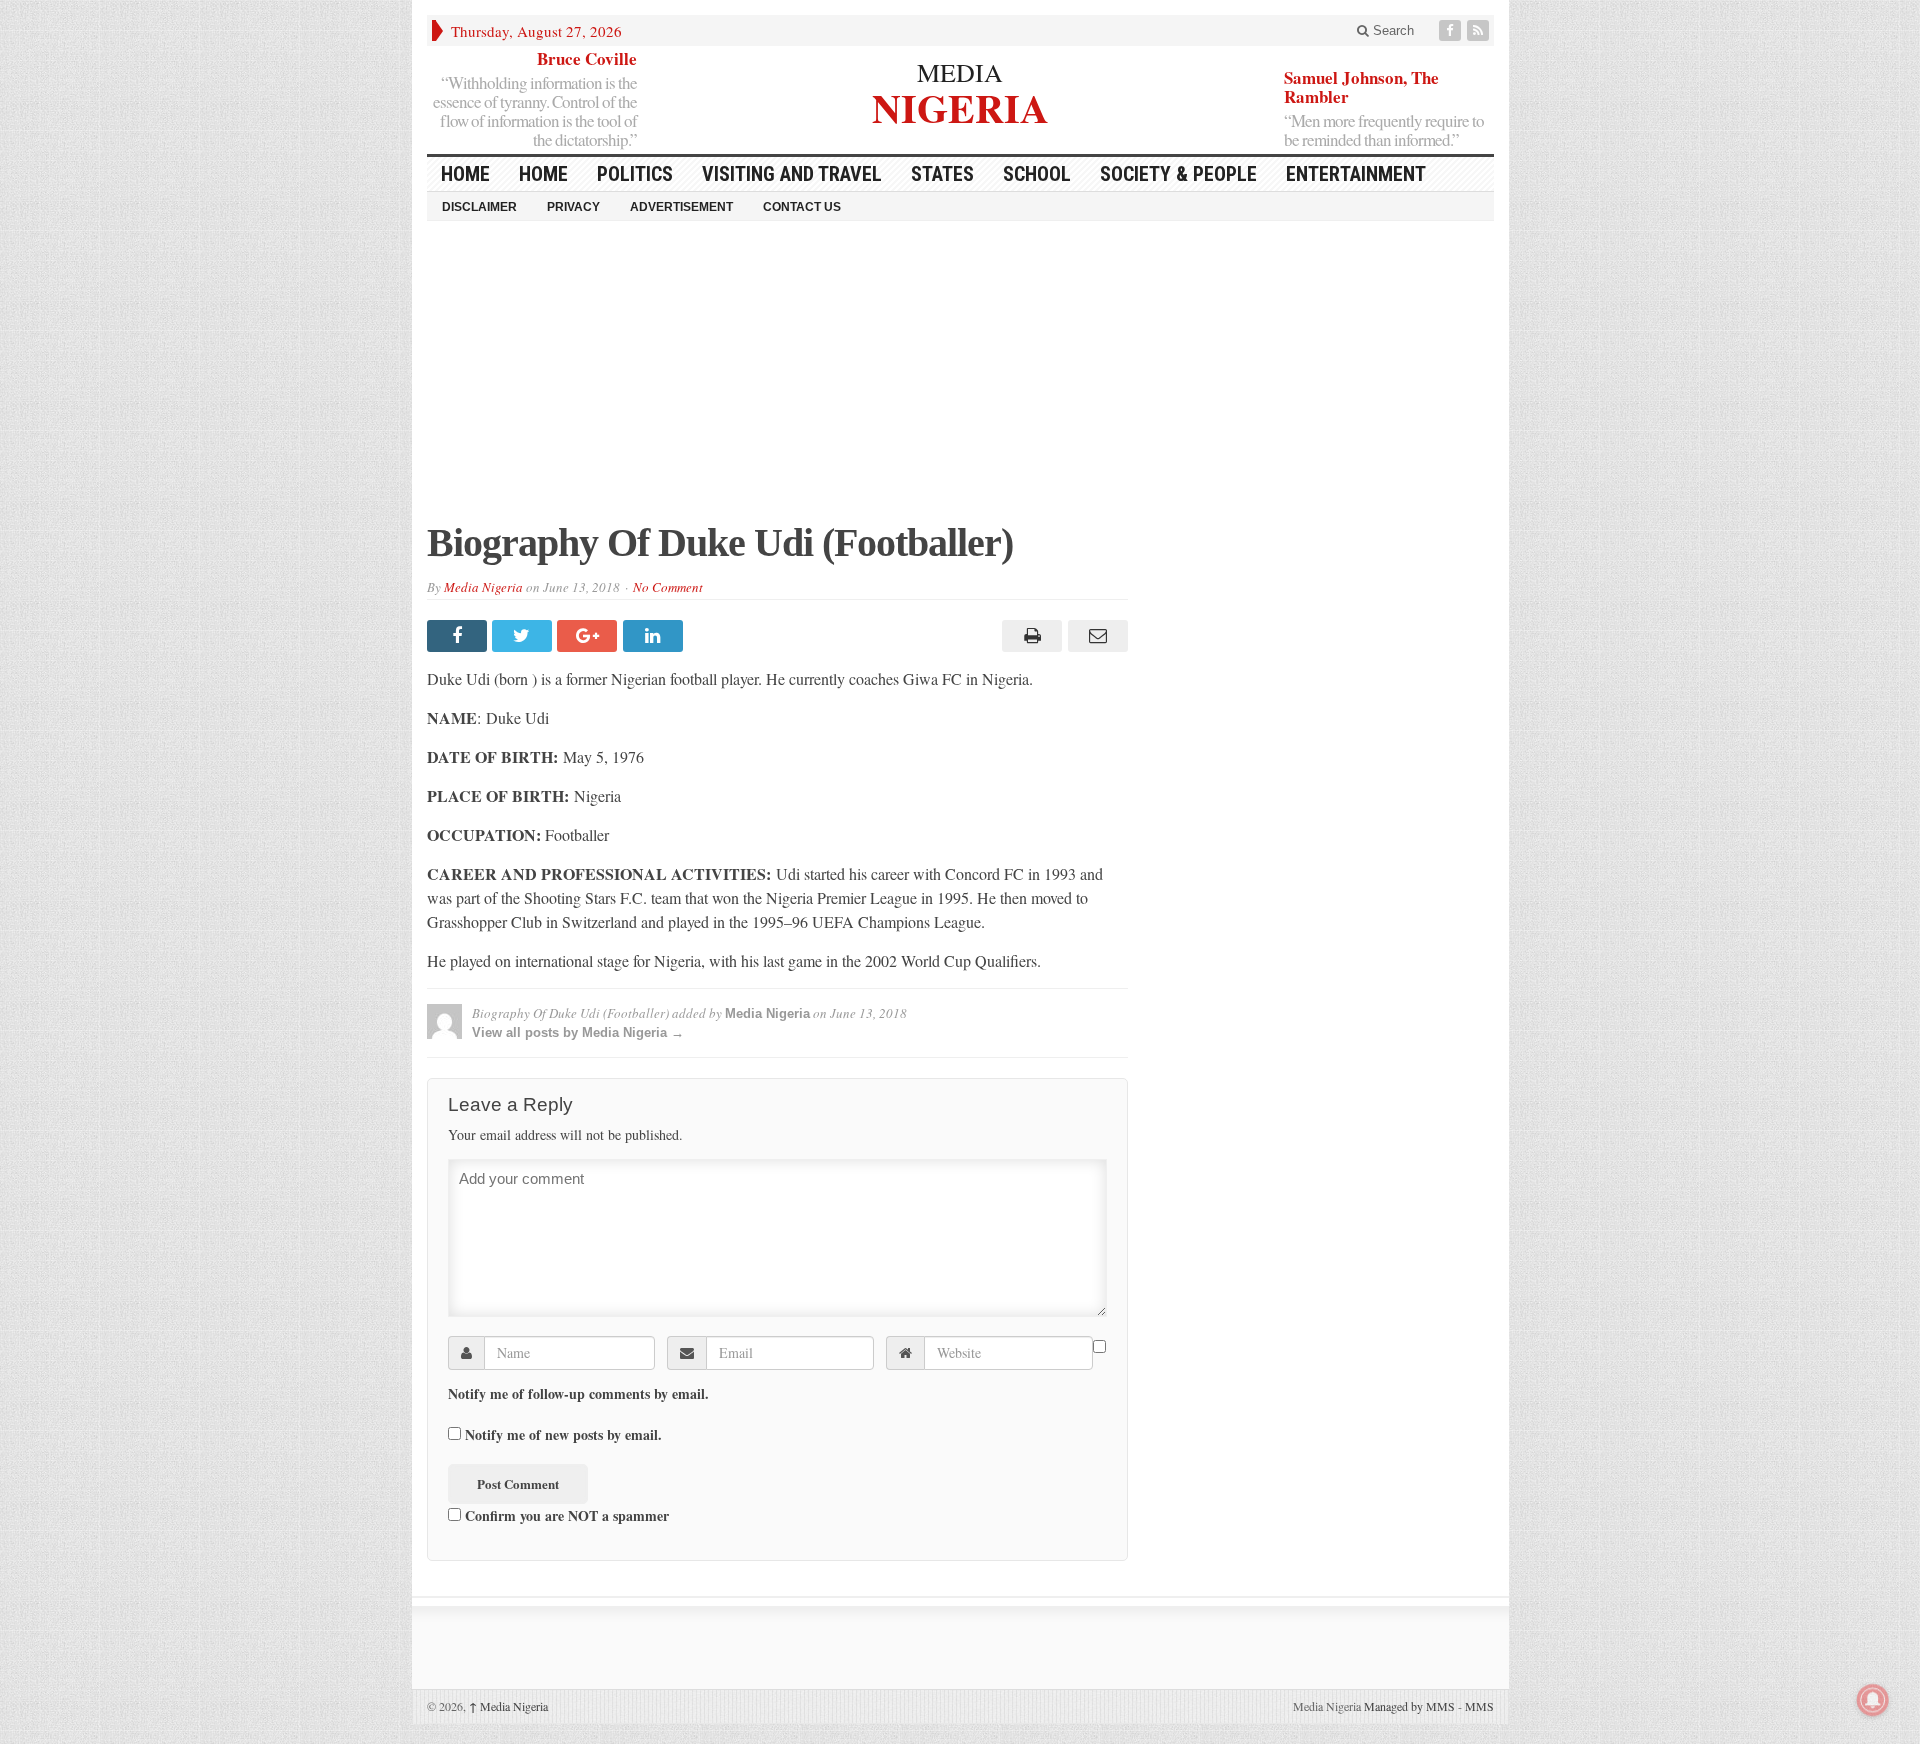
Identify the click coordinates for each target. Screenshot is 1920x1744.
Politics (635, 174)
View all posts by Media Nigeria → (578, 1032)
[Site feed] (1480, 30)
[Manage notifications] (1873, 1700)
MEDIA (960, 72)
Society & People (1178, 174)
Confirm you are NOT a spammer (565, 1515)
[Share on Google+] (589, 636)
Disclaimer (479, 207)
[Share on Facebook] (459, 636)
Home (543, 174)
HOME (465, 174)
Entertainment (1356, 174)
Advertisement (681, 207)
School (1037, 174)
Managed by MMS (1409, 1706)
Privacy (573, 207)
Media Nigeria (483, 587)
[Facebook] (1452, 30)
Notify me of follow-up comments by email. (578, 1394)
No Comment (668, 587)
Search (1391, 30)
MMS (1479, 1706)
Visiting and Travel (792, 174)
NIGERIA (960, 105)
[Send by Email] (1094, 636)
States (942, 174)
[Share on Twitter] (524, 636)
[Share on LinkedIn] (655, 636)
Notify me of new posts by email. (563, 1435)
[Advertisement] (960, 381)
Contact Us (802, 207)
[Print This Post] (1029, 636)
